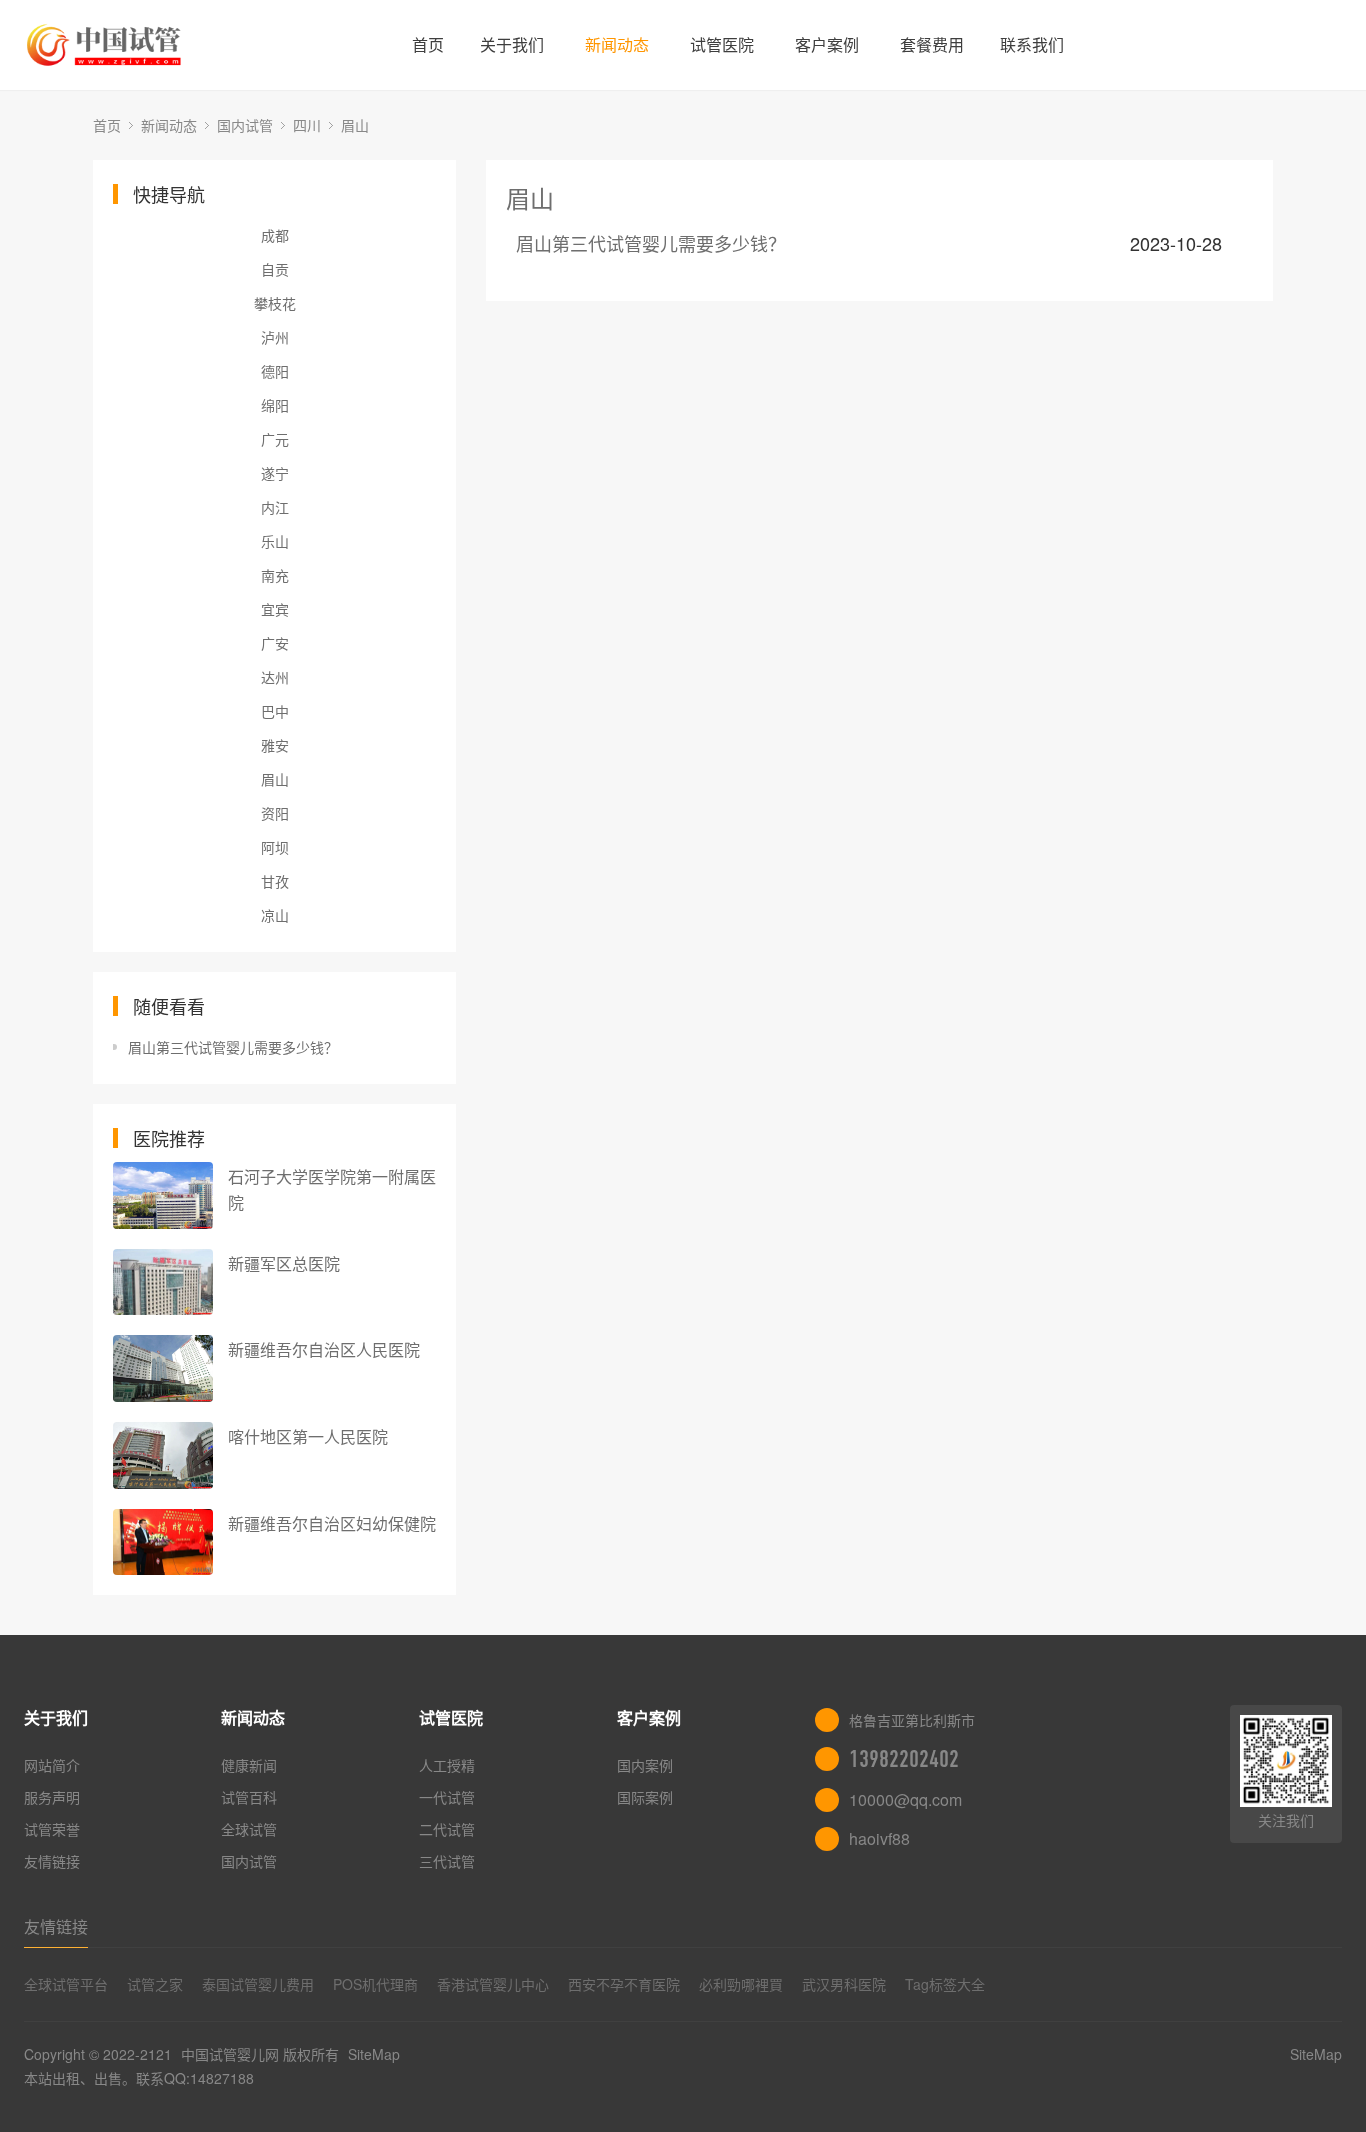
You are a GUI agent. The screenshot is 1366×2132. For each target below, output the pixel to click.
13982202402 (904, 1759)
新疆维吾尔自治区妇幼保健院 (332, 1523)
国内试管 (245, 125)
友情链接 (52, 1861)
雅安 (275, 745)
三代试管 (447, 1861)
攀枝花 (275, 303)
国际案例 (645, 1797)
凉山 (275, 915)
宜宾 (275, 609)
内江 (275, 507)
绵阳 (275, 405)
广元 (275, 439)
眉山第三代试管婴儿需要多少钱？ (233, 1047)
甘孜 (275, 881)
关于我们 (512, 44)
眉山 (355, 125)
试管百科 (249, 1797)
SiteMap (374, 2054)
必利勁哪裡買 (741, 1984)
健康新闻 (249, 1765)
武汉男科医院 (844, 1984)
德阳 (275, 371)
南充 (275, 575)
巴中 (275, 711)
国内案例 (645, 1765)
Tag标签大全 (945, 1984)
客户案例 (827, 44)
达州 (275, 677)
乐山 (275, 541)
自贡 (275, 269)
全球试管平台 (66, 1984)
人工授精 (447, 1765)
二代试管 (447, 1829)
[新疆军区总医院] (163, 1282)
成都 (275, 235)
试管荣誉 (52, 1829)
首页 (428, 44)
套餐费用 (932, 44)
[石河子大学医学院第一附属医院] (163, 1195)
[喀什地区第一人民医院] (163, 1455)
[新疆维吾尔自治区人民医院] (163, 1368)
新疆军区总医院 (284, 1263)
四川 (307, 125)
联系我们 (1032, 44)
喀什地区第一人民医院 (308, 1436)
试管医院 (722, 44)
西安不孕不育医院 (624, 1984)
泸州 (275, 337)
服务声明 (52, 1797)
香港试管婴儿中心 (493, 1984)
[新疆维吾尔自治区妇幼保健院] (163, 1542)
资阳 (275, 813)
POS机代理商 (375, 1984)
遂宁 (275, 473)
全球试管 (249, 1829)
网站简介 (52, 1765)
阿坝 (275, 847)
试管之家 (155, 1984)
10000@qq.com (905, 1799)
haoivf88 (879, 1838)
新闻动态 (617, 44)
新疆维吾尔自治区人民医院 (324, 1349)
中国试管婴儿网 (230, 2054)
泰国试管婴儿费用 (258, 1984)
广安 (275, 643)
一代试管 (447, 1797)
